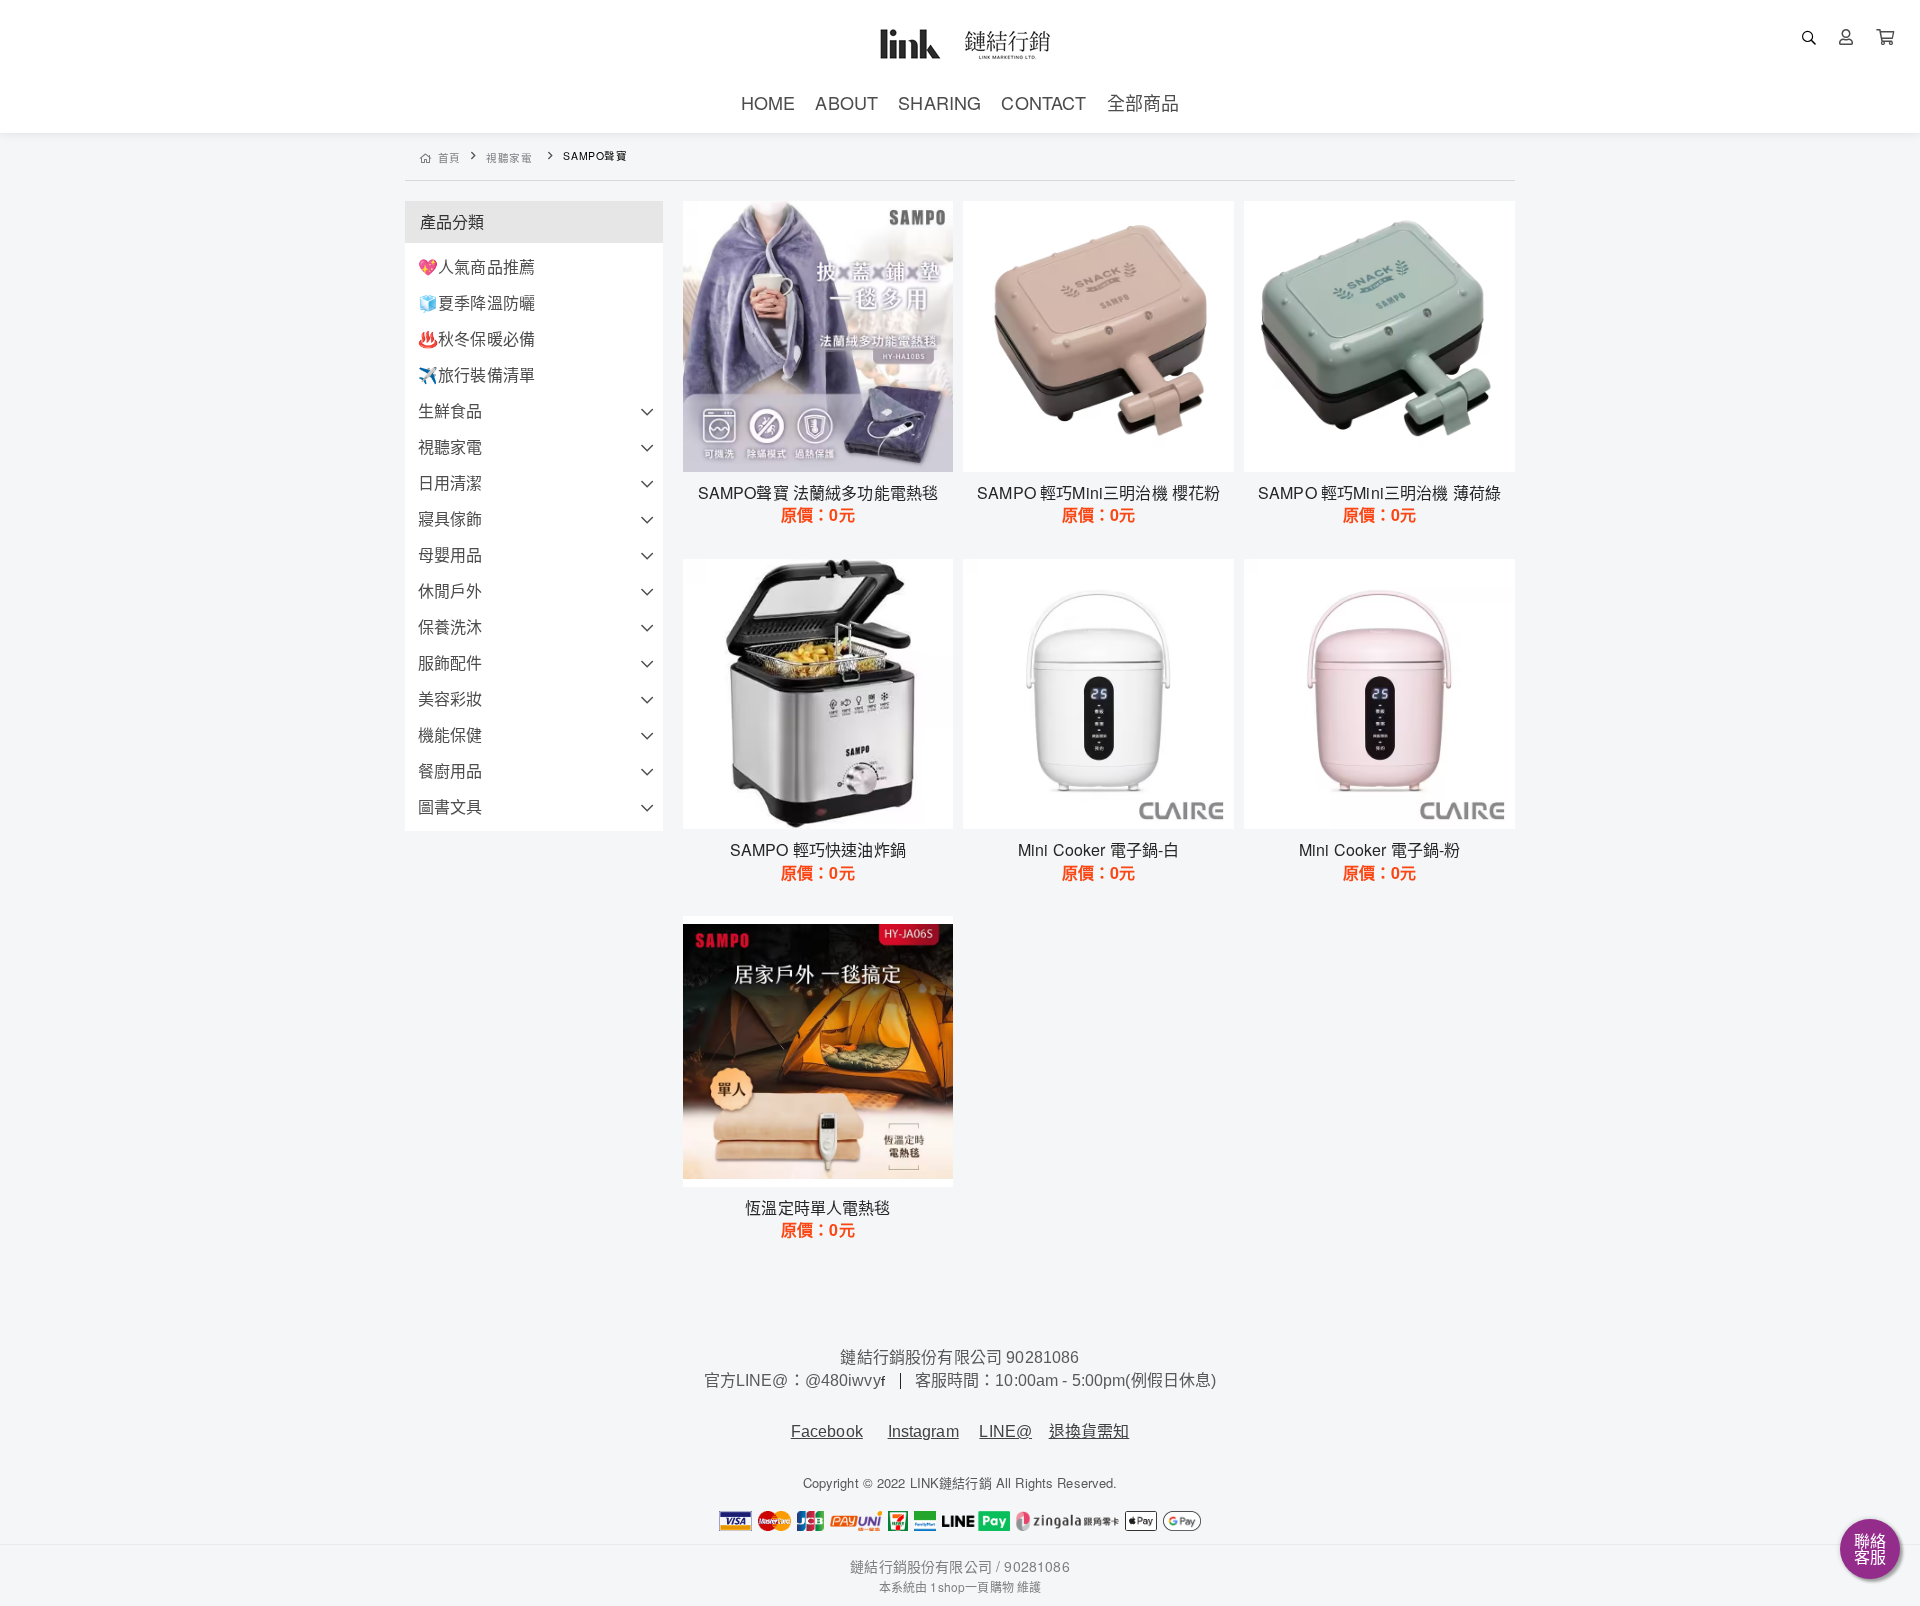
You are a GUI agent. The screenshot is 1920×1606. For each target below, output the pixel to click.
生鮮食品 (450, 410)
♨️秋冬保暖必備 (476, 338)
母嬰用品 (450, 554)
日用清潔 (450, 482)
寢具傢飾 (450, 518)
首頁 (449, 157)
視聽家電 (509, 157)
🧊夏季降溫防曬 (476, 302)
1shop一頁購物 (971, 1586)
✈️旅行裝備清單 (476, 374)
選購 (1109, 444)
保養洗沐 (450, 626)
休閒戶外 (450, 590)
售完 (818, 444)
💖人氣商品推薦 (476, 266)
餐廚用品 (450, 770)
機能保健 (450, 734)
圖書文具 (450, 806)
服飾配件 (450, 662)
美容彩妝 (450, 698)
